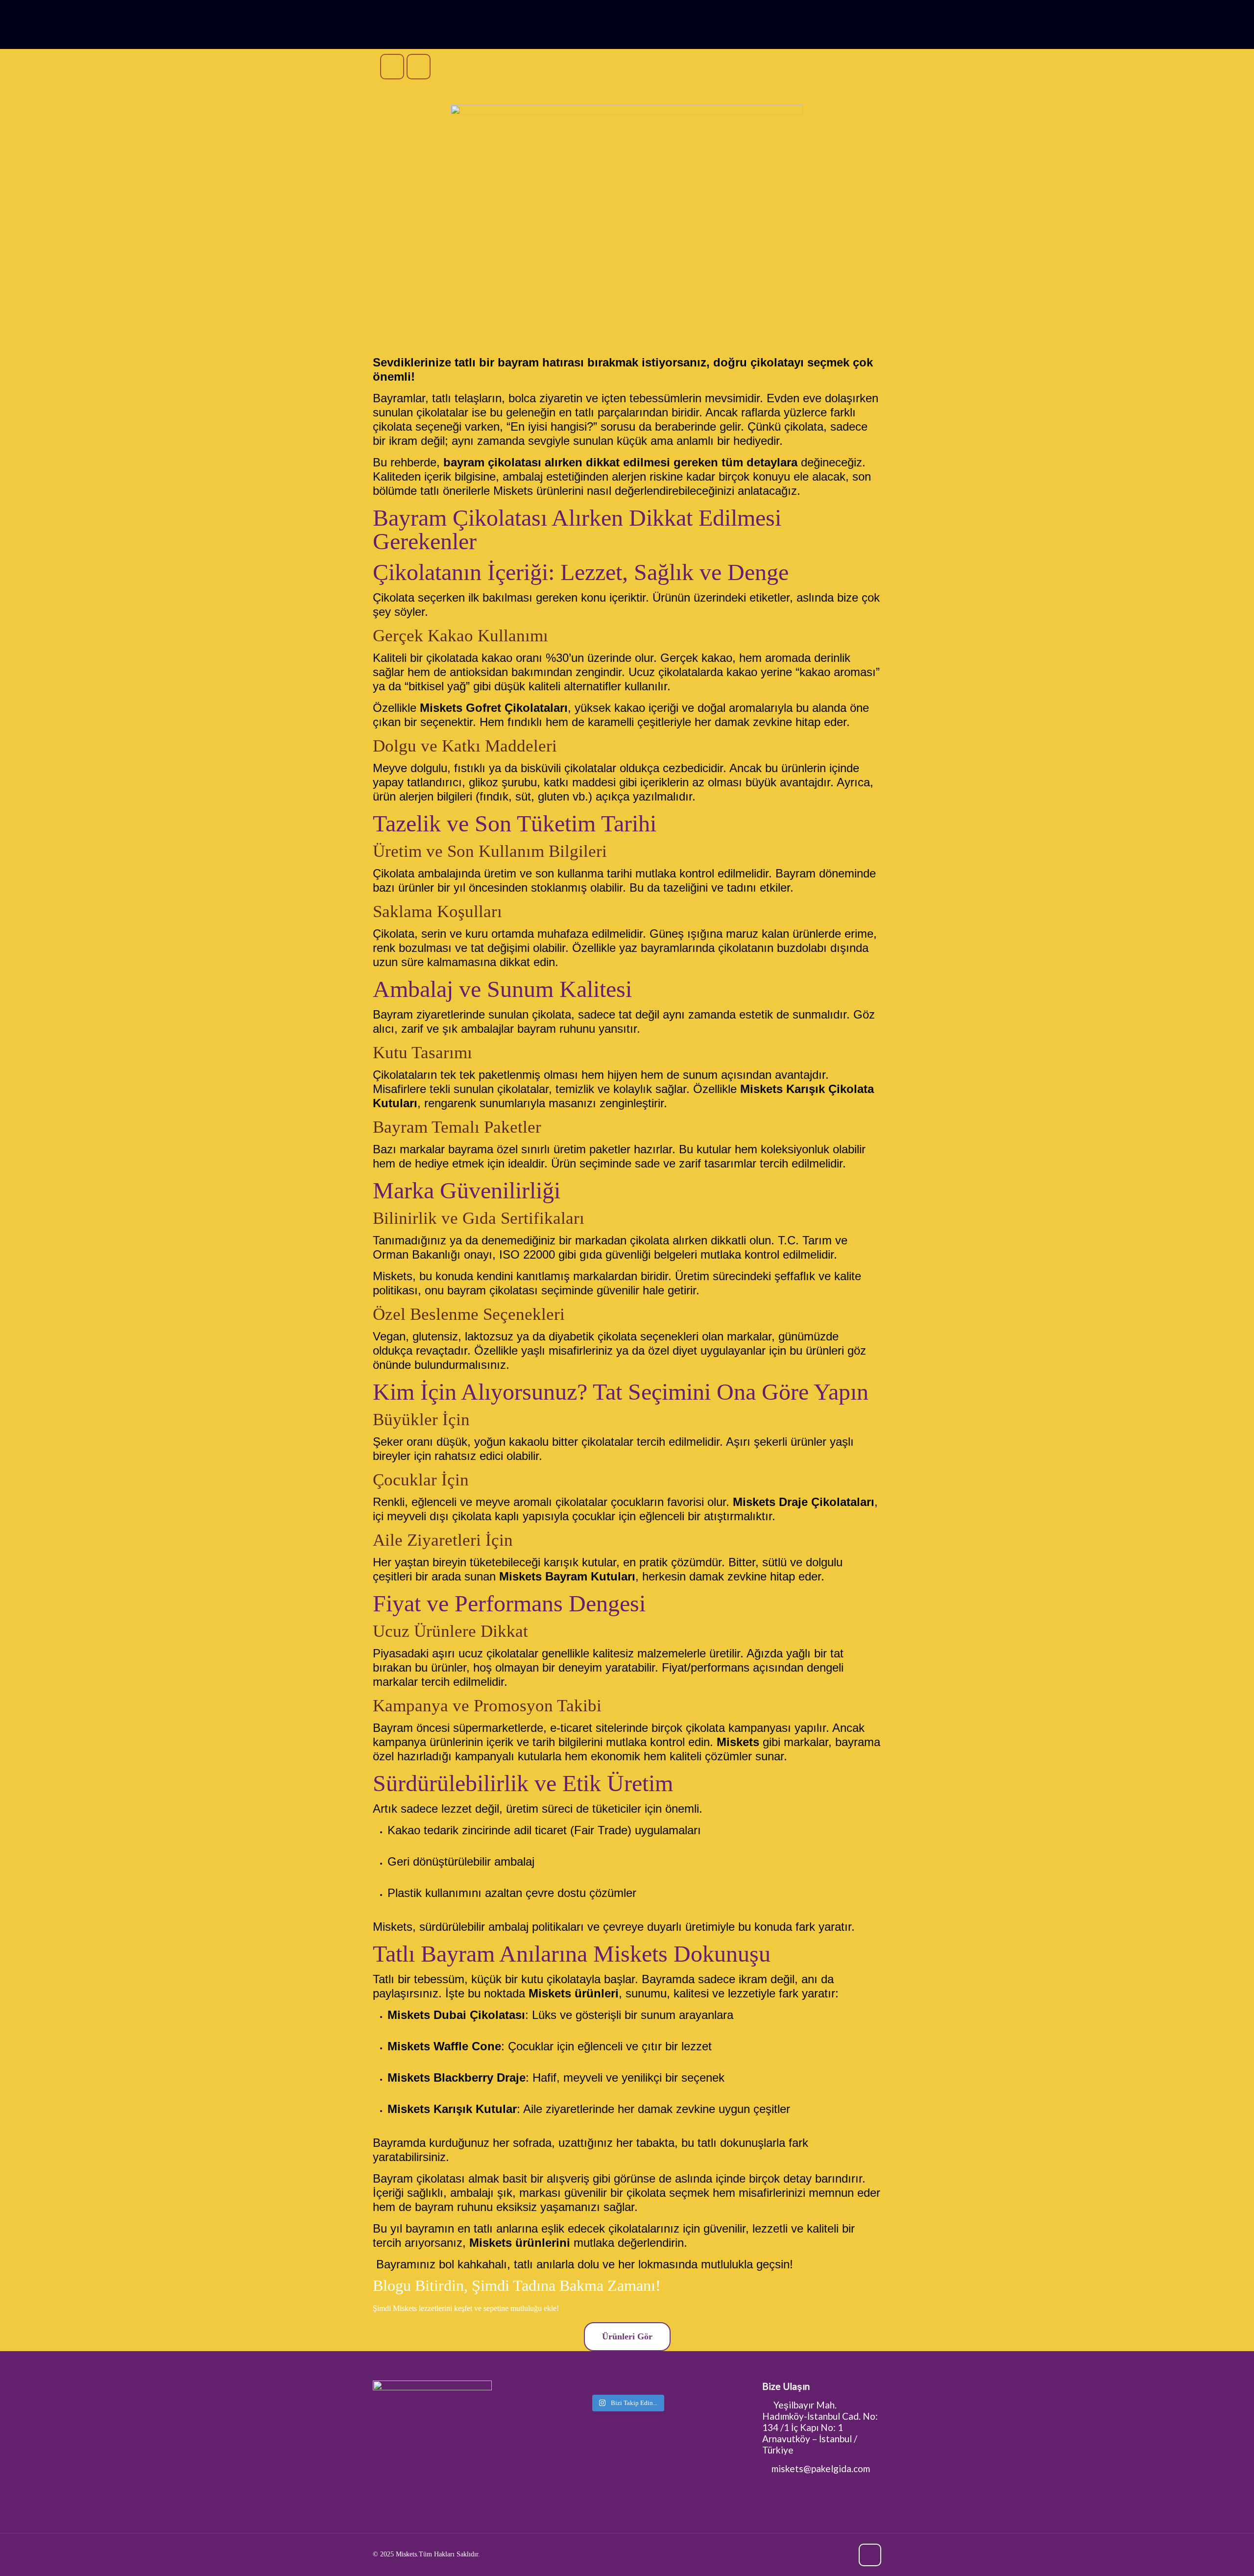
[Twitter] (831, 2554)
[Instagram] (844, 2554)
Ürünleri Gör (627, 2336)
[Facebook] (817, 2554)
